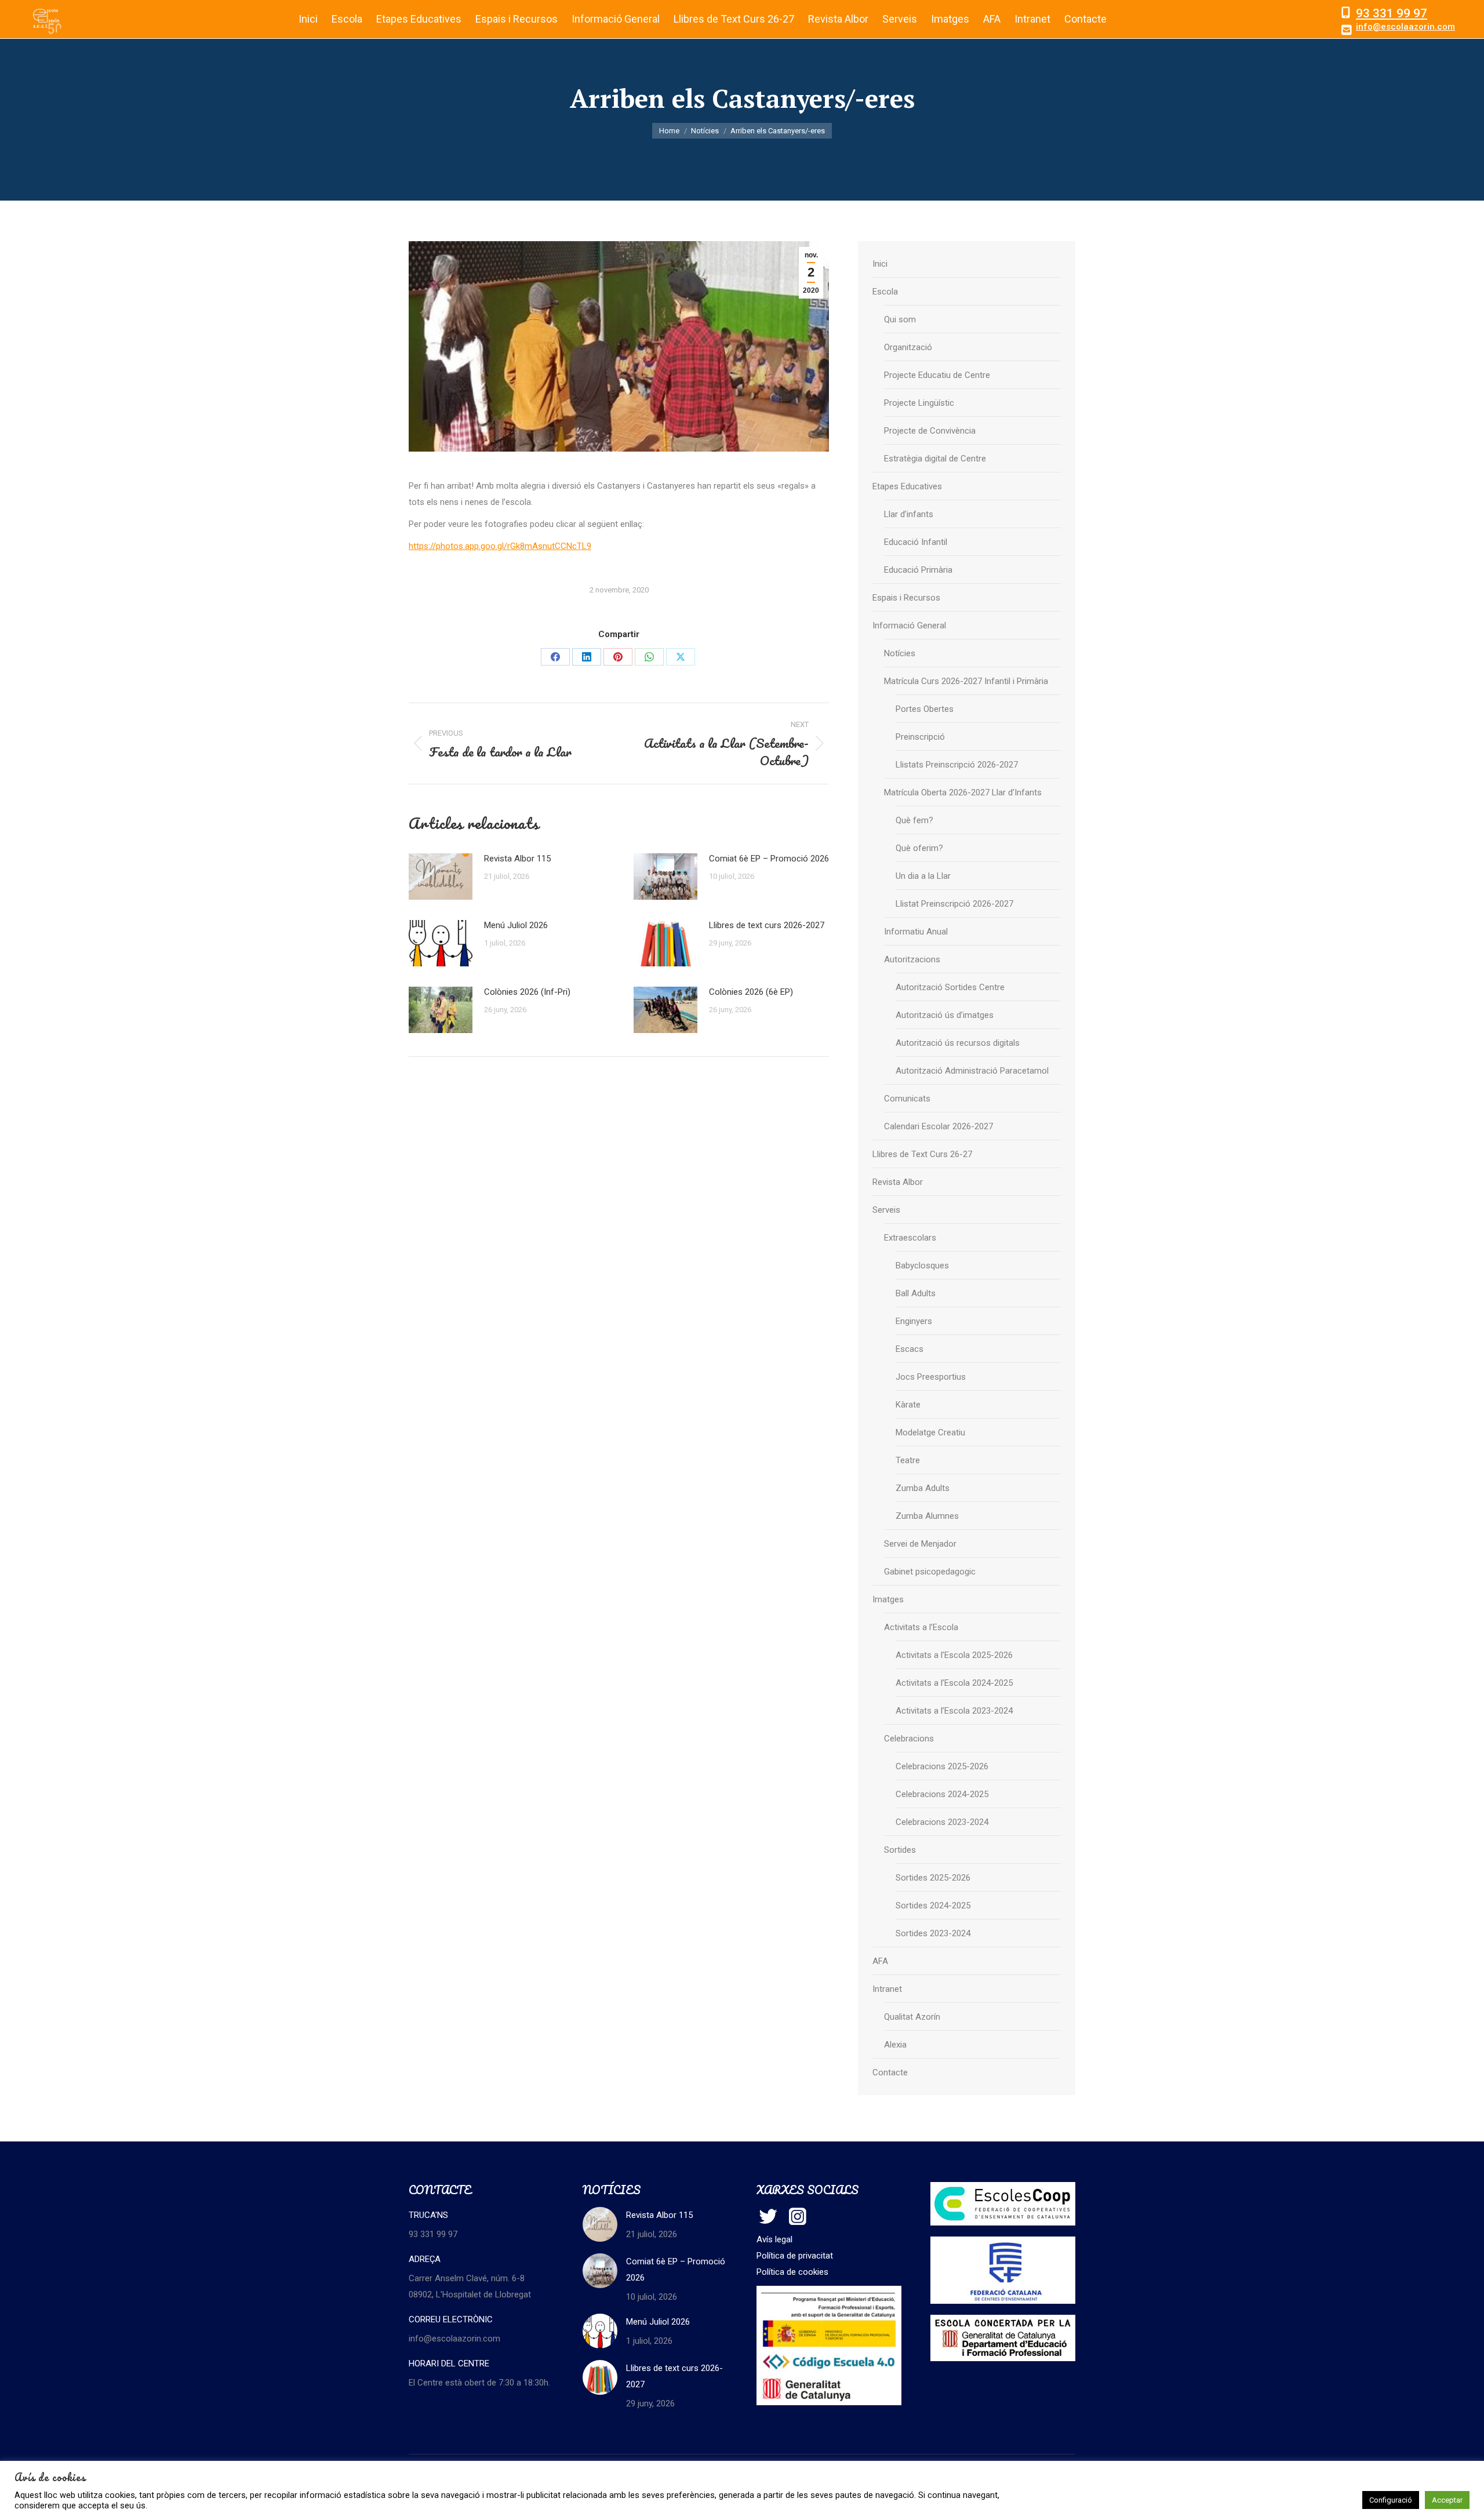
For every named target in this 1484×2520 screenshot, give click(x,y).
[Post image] (441, 877)
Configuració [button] (1391, 2500)
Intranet (887, 1989)
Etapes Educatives (907, 486)
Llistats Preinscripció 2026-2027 (957, 765)
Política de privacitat (795, 2256)
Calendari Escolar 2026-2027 (939, 1126)
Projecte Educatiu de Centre (937, 375)
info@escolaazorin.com (1405, 27)
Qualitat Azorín (912, 2017)
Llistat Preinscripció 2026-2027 (954, 904)
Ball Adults (916, 1293)
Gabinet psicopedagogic (930, 1572)
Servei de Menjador (920, 1544)
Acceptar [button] (1447, 2500)
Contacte (890, 2072)
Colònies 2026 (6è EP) (751, 992)
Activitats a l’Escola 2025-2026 (954, 1655)
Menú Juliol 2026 (516, 925)
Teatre (908, 1460)
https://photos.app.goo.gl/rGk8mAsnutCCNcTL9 (500, 546)
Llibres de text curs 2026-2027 (767, 925)
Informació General (909, 626)
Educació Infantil (916, 542)
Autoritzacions (912, 959)
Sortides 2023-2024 (933, 1933)
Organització (908, 347)
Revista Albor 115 (517, 859)
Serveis (886, 1210)
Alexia (895, 2045)
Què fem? (914, 820)
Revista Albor (898, 1182)
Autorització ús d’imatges (945, 1015)
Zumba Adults (923, 1488)
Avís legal (774, 2239)
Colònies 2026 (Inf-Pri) (527, 992)
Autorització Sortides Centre (950, 987)
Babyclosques (922, 1266)
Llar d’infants (909, 514)
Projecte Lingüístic (919, 403)
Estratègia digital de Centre (935, 459)
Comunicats (907, 1099)
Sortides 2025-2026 (933, 1878)
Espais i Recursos (906, 598)
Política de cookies (792, 2272)
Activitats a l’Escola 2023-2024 (954, 1711)
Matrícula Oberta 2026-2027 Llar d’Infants (963, 792)
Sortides (900, 1850)
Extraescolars (910, 1238)
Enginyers (914, 1321)
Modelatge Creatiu (930, 1432)
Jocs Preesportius (931, 1377)
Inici (880, 264)
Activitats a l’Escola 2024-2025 (954, 1683)
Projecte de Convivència (930, 431)
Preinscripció (920, 737)
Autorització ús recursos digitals (958, 1043)
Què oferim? (919, 848)
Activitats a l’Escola (921, 1627)
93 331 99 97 (1392, 13)
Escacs (910, 1349)
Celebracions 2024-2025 (942, 1794)
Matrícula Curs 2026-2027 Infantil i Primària (966, 681)
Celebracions (909, 1739)
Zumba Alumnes (927, 1516)
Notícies (900, 653)
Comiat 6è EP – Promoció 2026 (769, 859)
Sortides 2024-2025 (933, 1906)
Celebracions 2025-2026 (942, 1766)
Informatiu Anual (916, 932)
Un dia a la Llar (923, 876)
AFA (880, 1961)
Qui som (900, 319)
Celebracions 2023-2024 (942, 1822)
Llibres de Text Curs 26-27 (922, 1154)
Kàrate (908, 1405)
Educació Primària (918, 570)
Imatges (888, 1599)
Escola (885, 292)
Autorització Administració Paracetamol (972, 1071)
